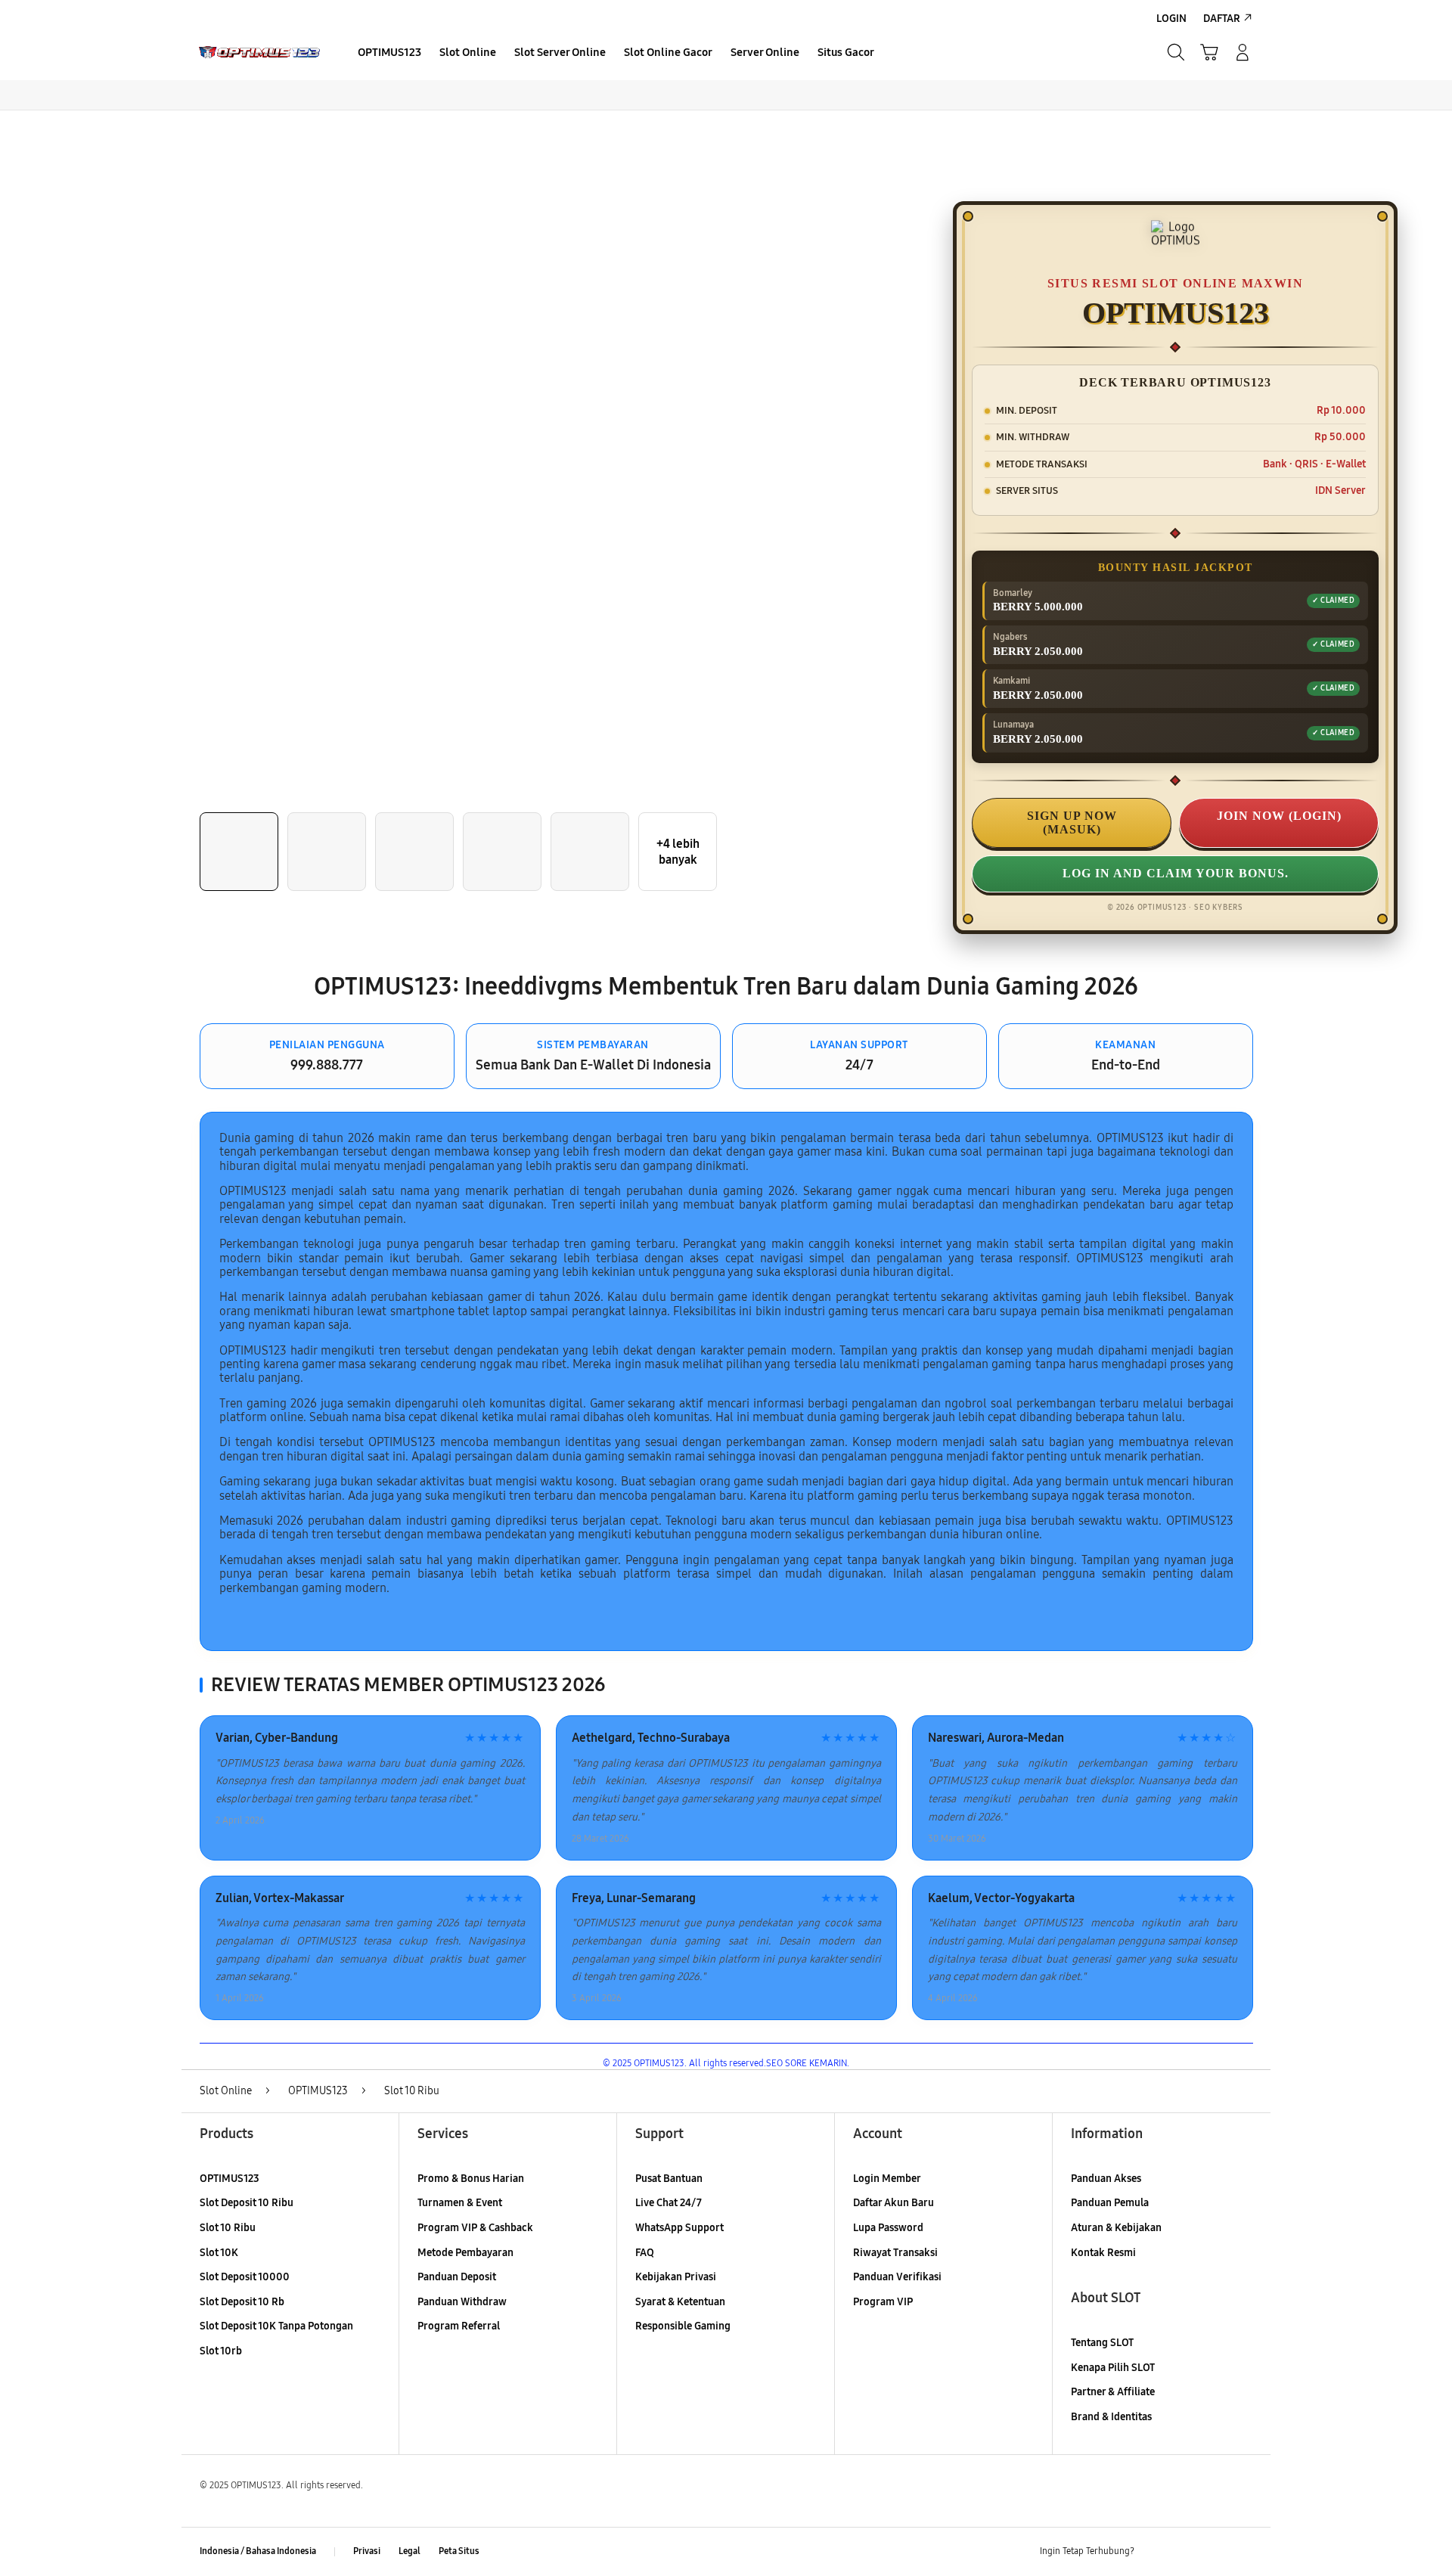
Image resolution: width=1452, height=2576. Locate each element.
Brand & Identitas (1111, 2417)
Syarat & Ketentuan (680, 2302)
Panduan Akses (1106, 2179)
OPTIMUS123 (230, 2179)
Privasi (367, 2551)
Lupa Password (888, 2228)
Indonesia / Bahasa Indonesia (258, 2551)
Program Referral (459, 2326)
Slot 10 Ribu (228, 2228)
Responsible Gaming (683, 2326)
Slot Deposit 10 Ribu (247, 2203)
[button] (1209, 52)
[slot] (259, 53)
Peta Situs (459, 2551)
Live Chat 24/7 (669, 2203)
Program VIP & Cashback (475, 2228)
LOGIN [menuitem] (1171, 19)
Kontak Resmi (1103, 2253)
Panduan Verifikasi (897, 2277)
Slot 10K (219, 2253)
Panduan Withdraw (462, 2302)
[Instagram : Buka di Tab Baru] (1214, 2552)
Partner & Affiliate (1113, 2392)
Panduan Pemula (1110, 2203)
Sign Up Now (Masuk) (1072, 822)
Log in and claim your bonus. (1176, 873)
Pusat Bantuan (669, 2179)
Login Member (887, 2179)
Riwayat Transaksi (895, 2253)
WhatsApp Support (679, 2228)
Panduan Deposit (457, 2277)
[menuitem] (389, 54)
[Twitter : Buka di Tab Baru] (1184, 2552)
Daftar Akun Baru (894, 2203)
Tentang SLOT (1102, 2343)
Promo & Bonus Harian (471, 2179)
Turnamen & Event (460, 2203)
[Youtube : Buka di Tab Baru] (1243, 2552)
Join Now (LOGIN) (1279, 816)
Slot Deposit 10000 (245, 2277)
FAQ (645, 2253)
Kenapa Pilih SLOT (1113, 2368)
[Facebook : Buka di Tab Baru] (1155, 2552)
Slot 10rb (221, 2351)
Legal (410, 2551)
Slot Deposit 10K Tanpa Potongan (276, 2326)
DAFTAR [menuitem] (1222, 19)
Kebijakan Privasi (676, 2277)
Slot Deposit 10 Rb (242, 2302)
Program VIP (883, 2302)
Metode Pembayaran (465, 2253)
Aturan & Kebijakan (1116, 2228)
